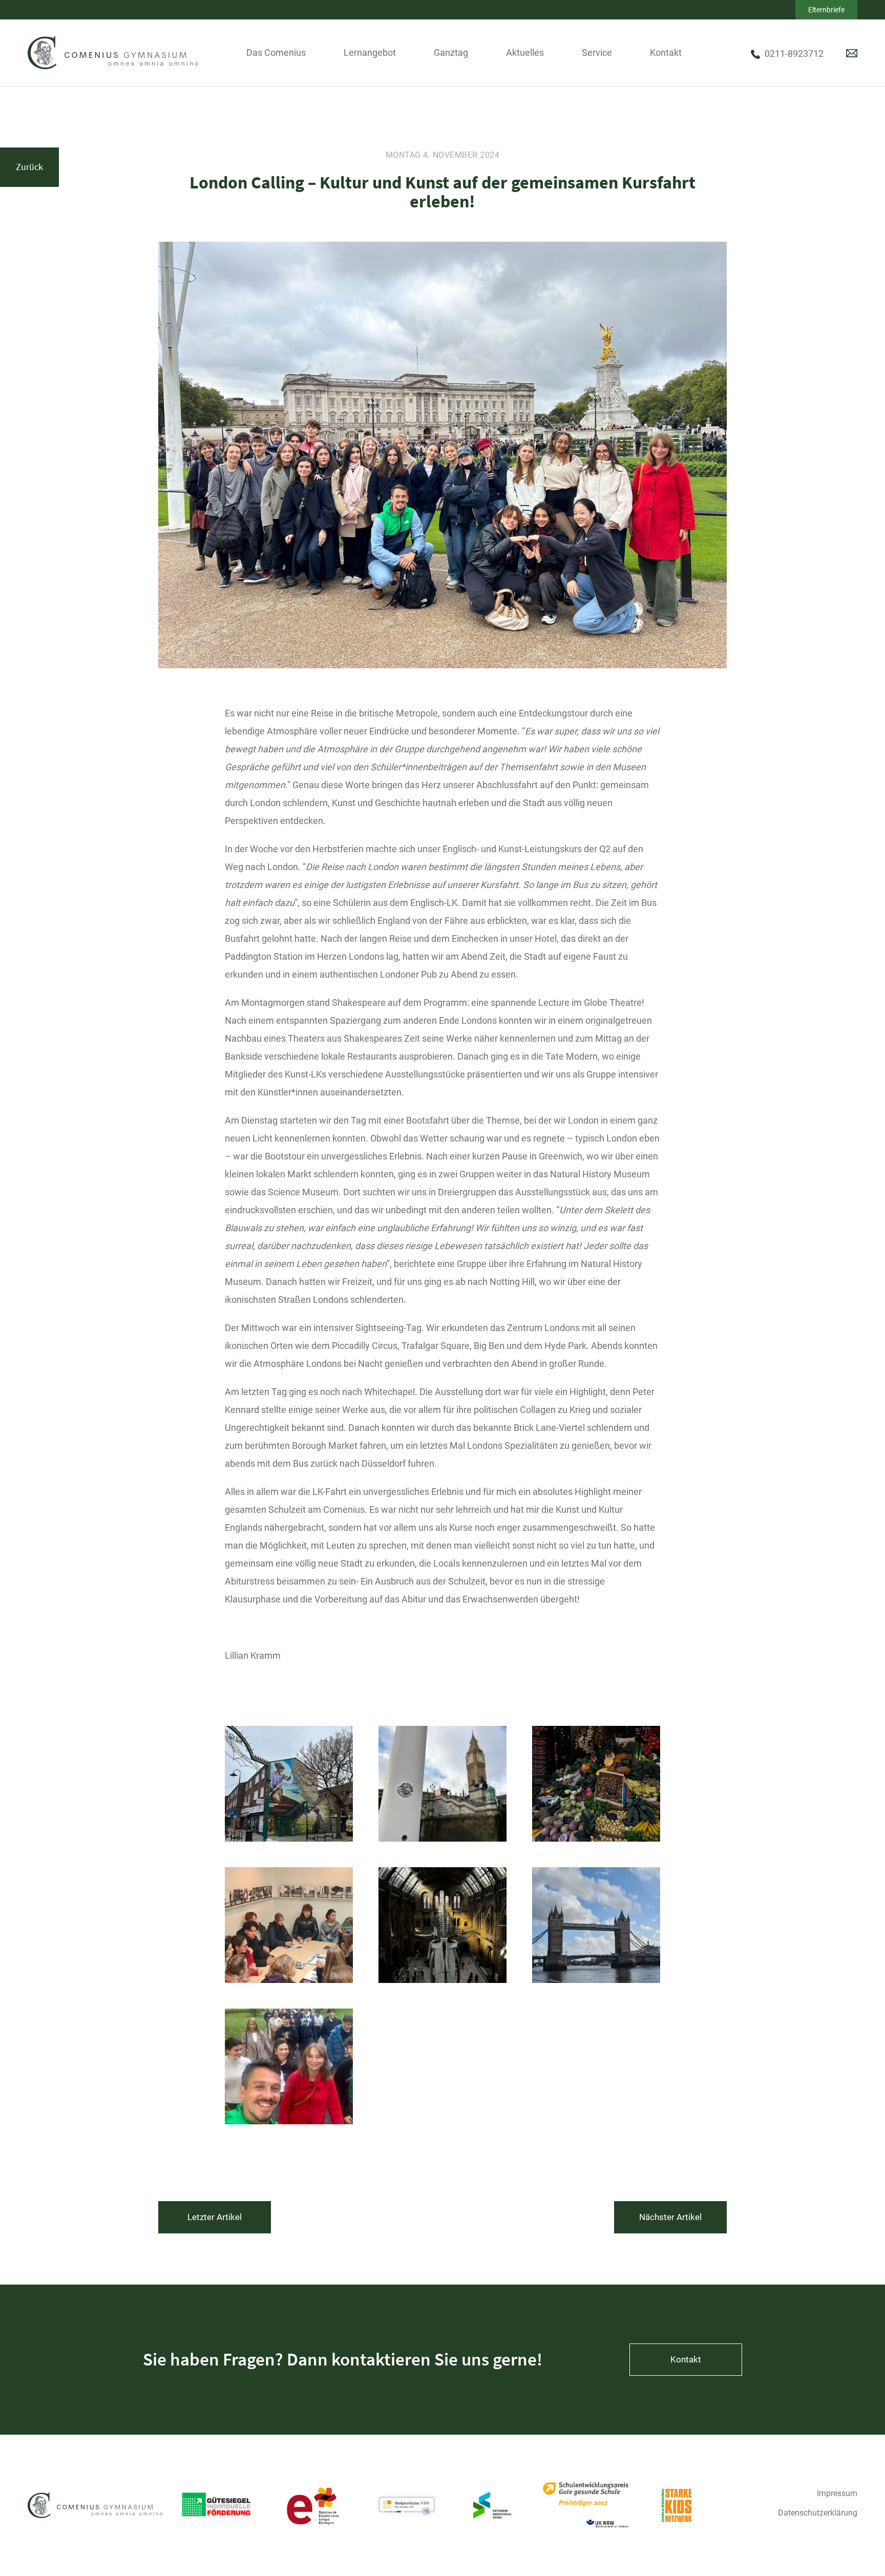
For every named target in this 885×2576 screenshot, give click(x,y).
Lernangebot (370, 52)
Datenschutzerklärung (818, 2513)
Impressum (837, 2493)
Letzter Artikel (215, 2217)
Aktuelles (525, 52)
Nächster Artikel (670, 2217)
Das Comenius (276, 52)
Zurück (29, 167)
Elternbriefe (826, 10)
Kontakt (666, 52)
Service (597, 52)
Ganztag (451, 52)
